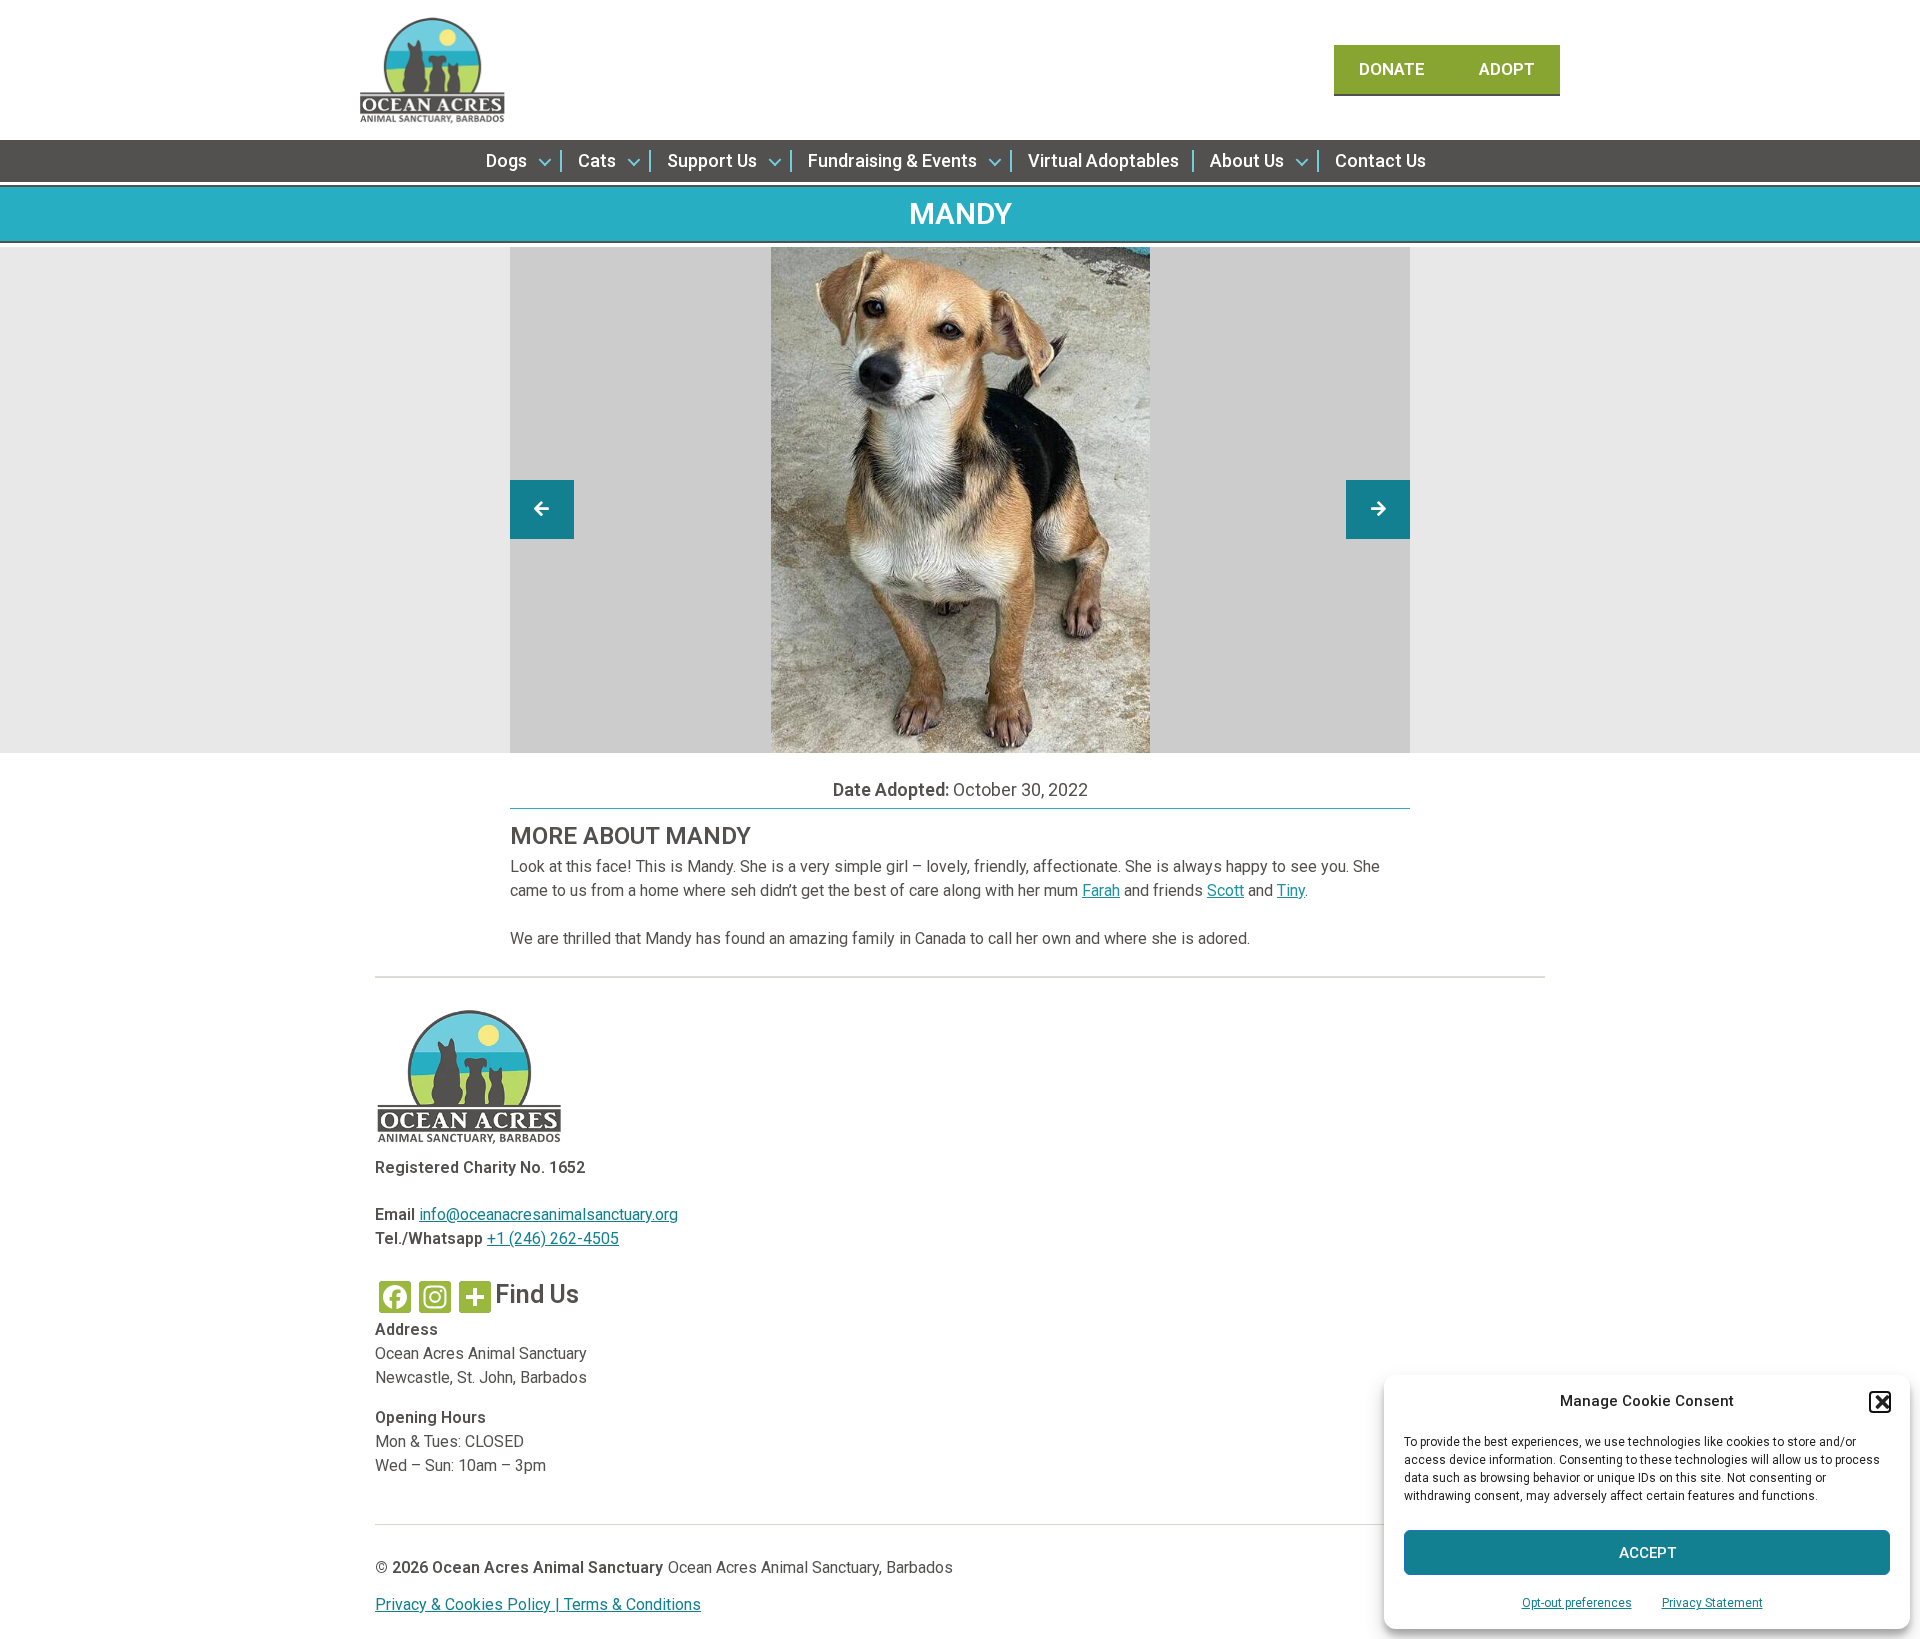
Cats (597, 160)
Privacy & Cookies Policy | (469, 1604)
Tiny (1291, 890)
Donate (1394, 69)
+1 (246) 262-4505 (553, 1238)
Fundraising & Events (892, 160)
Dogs (506, 160)
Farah (1101, 890)
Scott (1225, 890)
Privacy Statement (1712, 1603)
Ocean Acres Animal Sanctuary (547, 1567)
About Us (1247, 160)
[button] (1880, 1402)
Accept (1647, 1553)
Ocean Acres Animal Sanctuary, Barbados (810, 1567)
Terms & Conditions (632, 1604)
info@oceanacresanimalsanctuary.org (548, 1214)
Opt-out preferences (1577, 1603)
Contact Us (1380, 160)
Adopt (1507, 69)
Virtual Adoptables (1103, 160)
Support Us (712, 160)
